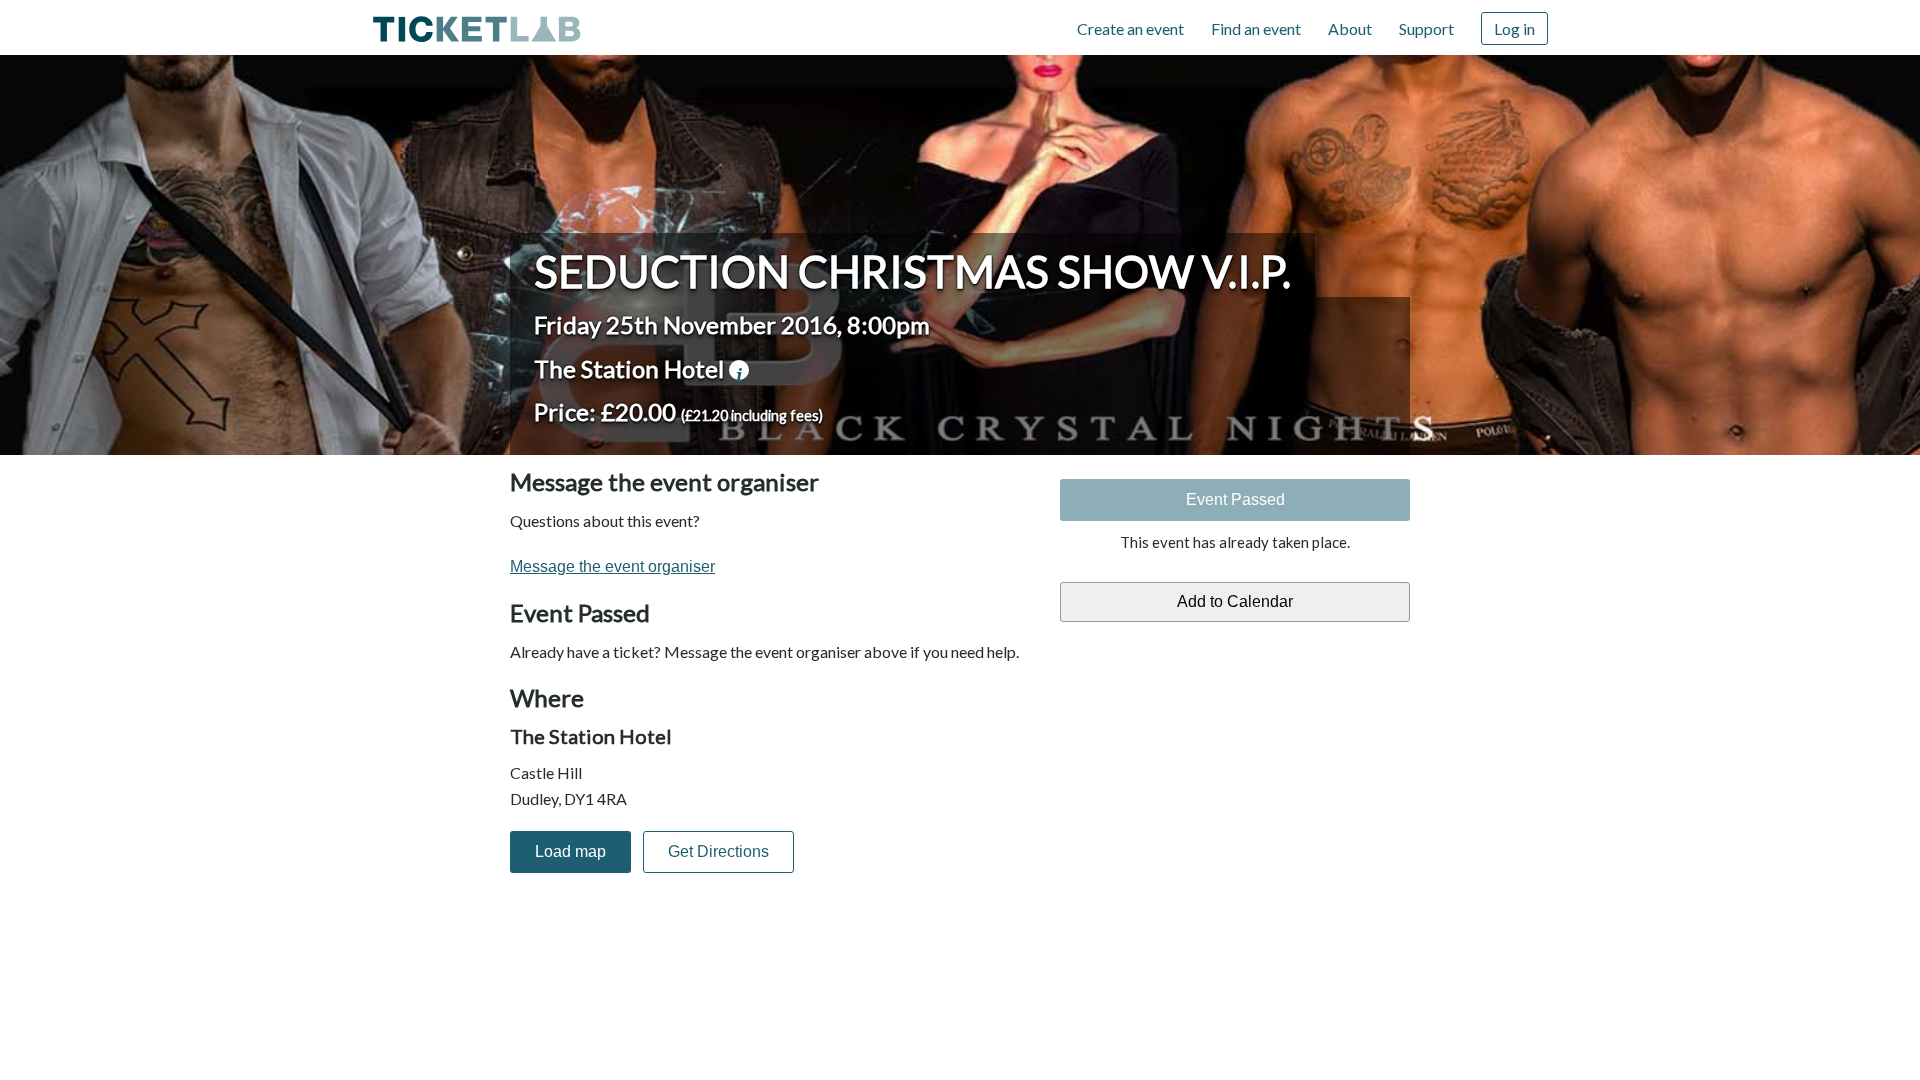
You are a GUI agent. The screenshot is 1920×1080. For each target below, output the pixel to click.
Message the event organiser (612, 566)
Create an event (1130, 28)
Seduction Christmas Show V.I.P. (912, 271)
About (1350, 28)
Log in (1514, 28)
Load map (570, 851)
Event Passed (1235, 499)
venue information (739, 370)
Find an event (1256, 28)
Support (1426, 28)
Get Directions (718, 851)
